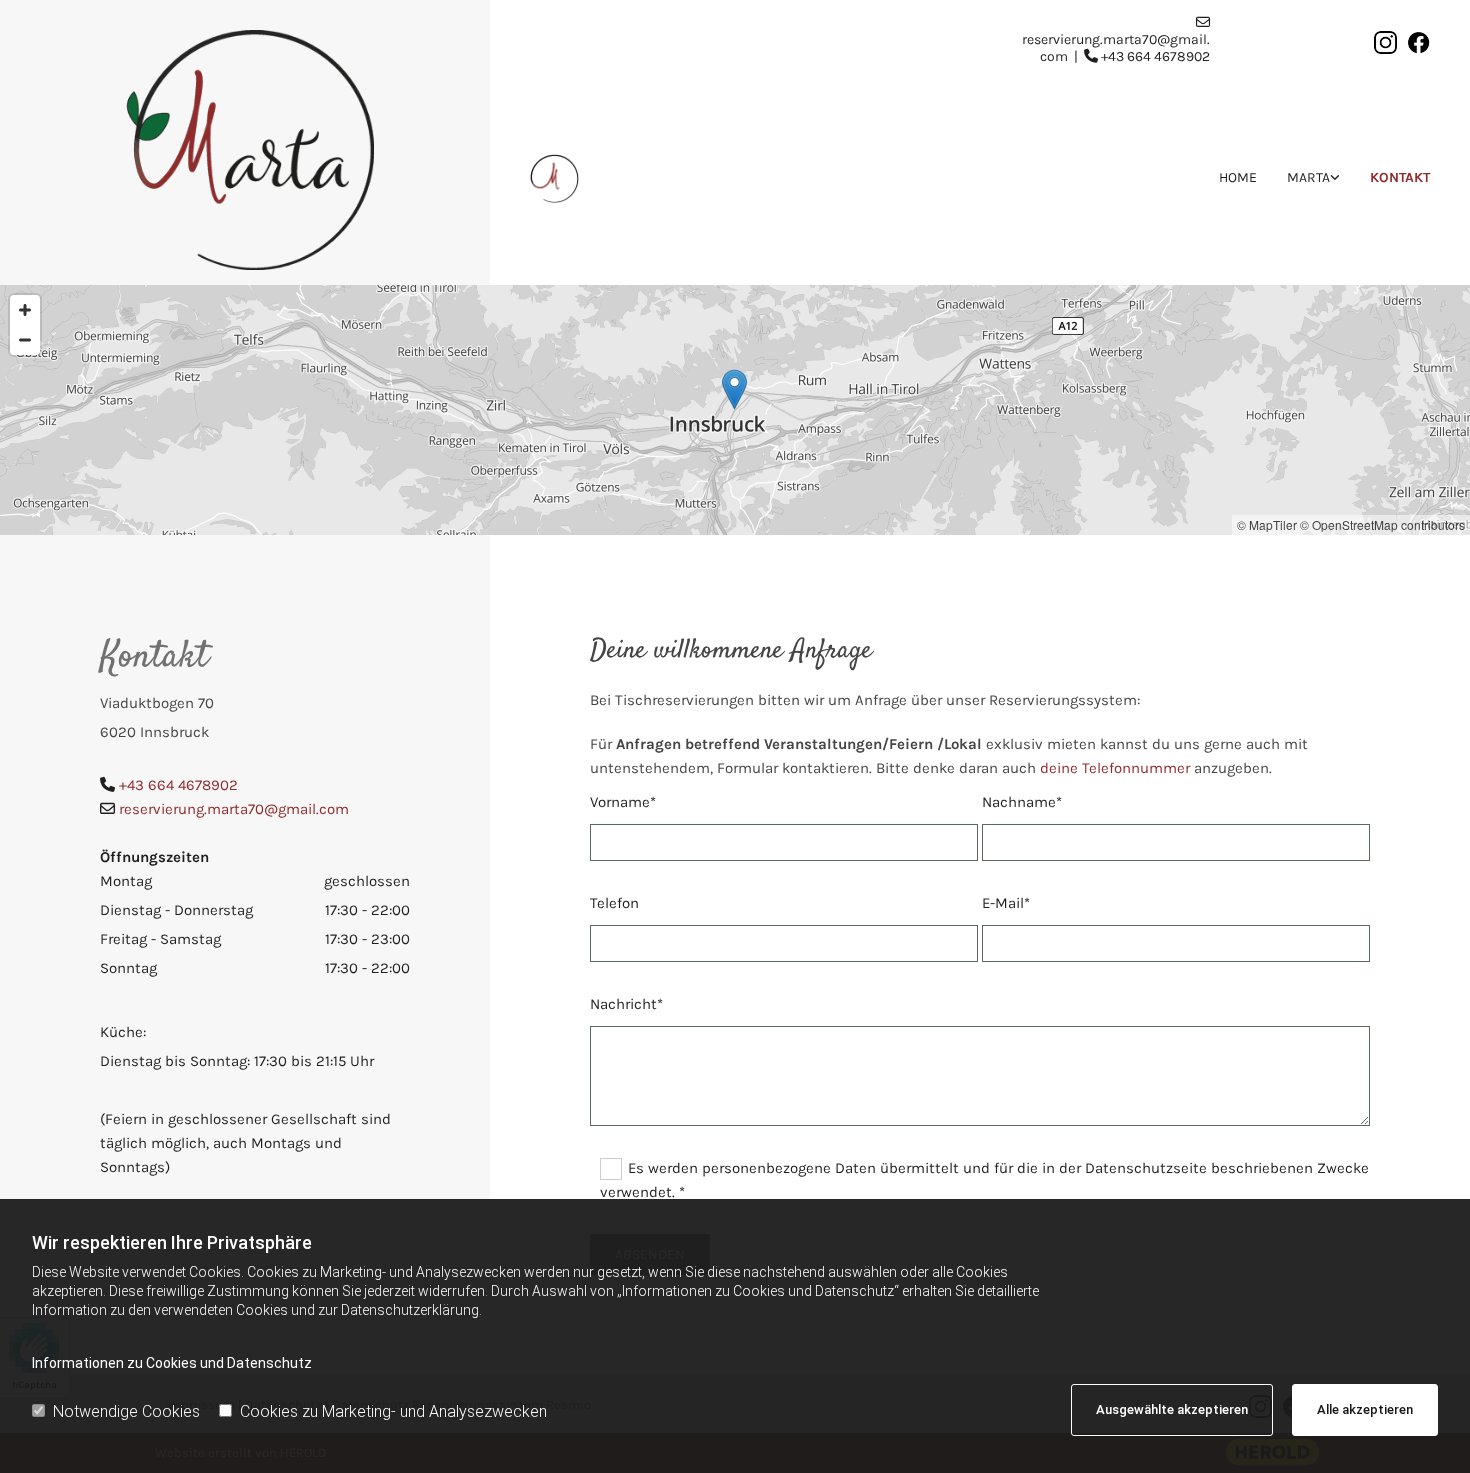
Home (1238, 177)
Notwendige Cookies (126, 1411)
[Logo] (245, 150)
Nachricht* (626, 1004)
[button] (734, 389)
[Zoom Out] (25, 340)
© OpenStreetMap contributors (1382, 524)
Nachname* (1022, 802)
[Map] (735, 410)
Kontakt (1400, 177)
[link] (1298, 178)
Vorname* (623, 802)
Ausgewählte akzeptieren (1172, 1409)
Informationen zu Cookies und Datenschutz (172, 1363)
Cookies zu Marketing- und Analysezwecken (393, 1411)
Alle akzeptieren (1365, 1409)
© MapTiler (1267, 524)
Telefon (614, 903)
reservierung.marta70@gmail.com (234, 809)
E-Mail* (1006, 903)
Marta (1308, 177)
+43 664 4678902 (1155, 56)
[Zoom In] (25, 310)
